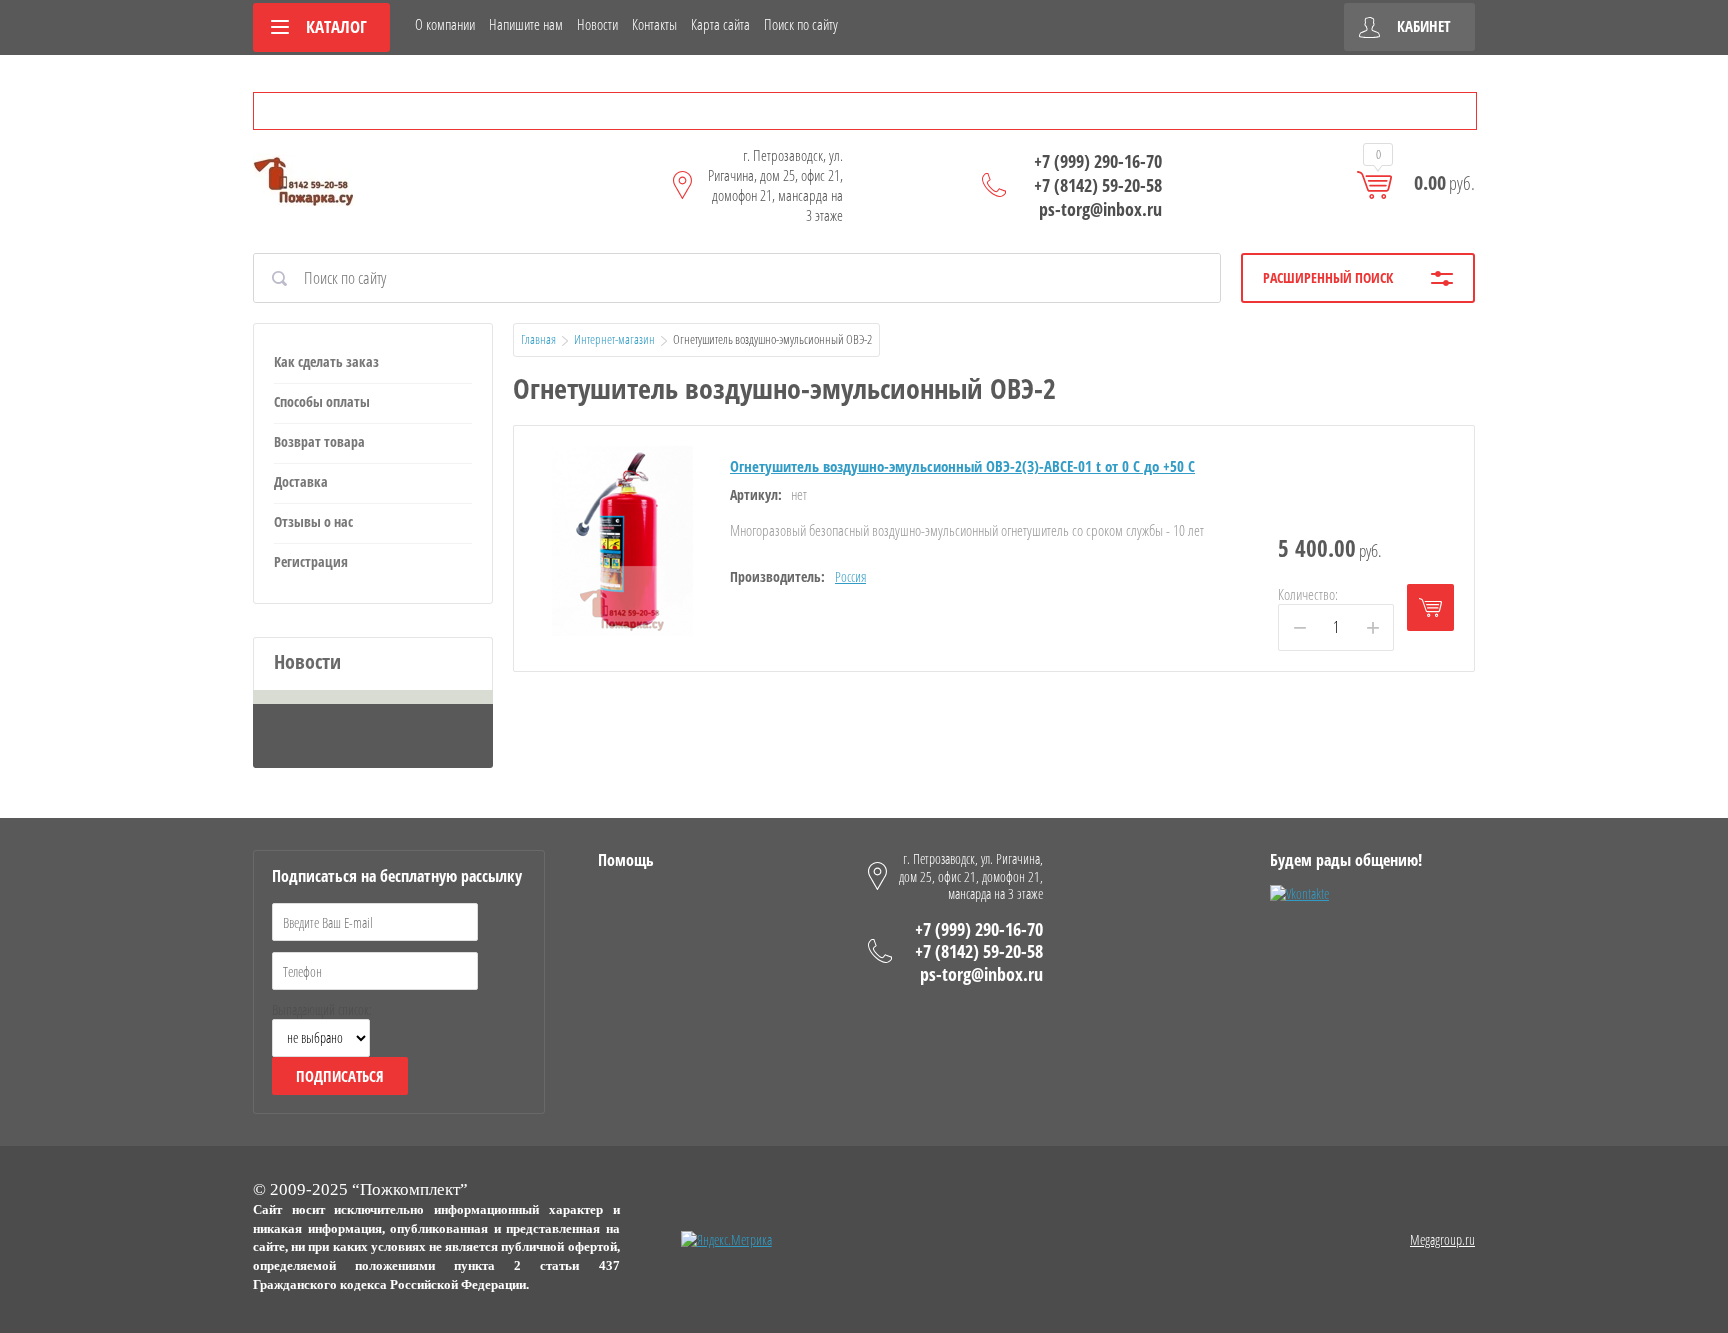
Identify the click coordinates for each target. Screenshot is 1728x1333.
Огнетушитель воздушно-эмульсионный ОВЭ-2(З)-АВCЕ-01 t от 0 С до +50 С (962, 466)
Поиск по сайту (801, 24)
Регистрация (311, 561)
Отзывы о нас (313, 521)
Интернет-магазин (614, 339)
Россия (850, 576)
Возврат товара (319, 441)
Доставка (301, 481)
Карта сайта (720, 24)
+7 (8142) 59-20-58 (1098, 185)
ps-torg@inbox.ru (1100, 209)
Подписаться (340, 1076)
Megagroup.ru (1442, 1239)
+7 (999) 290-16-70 (1098, 161)
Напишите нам (526, 24)
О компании (445, 24)
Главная (538, 339)
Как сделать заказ (326, 361)
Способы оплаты (322, 401)
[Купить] (1430, 607)
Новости (597, 24)
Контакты (654, 24)
